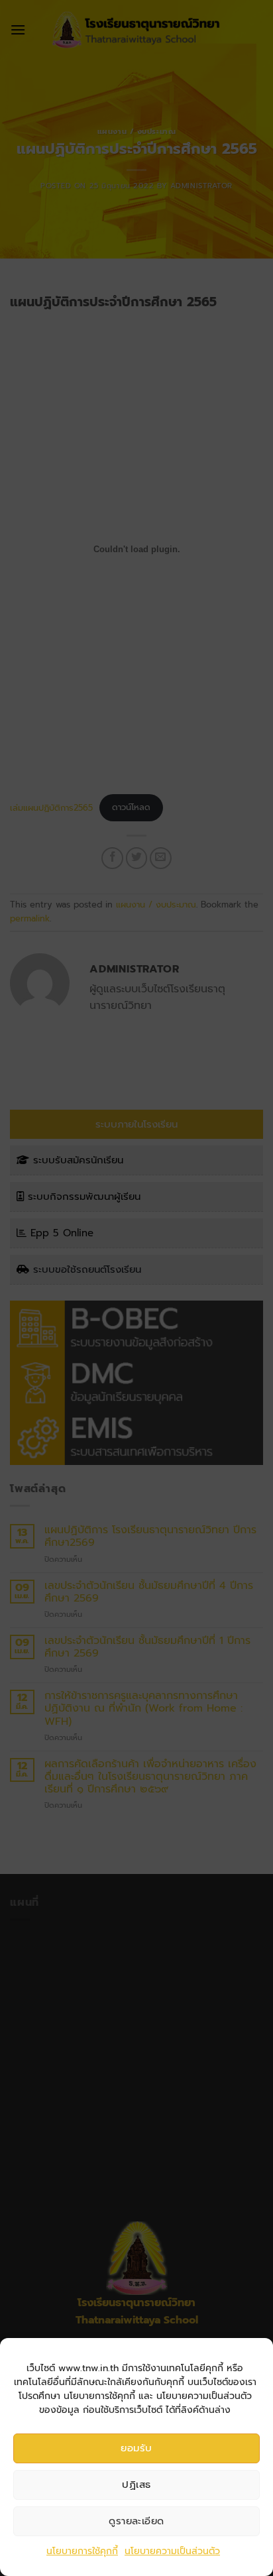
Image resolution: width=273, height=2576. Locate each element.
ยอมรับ (136, 2448)
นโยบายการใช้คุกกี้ (82, 2551)
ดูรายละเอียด (136, 2521)
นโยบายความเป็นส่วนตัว (172, 2551)
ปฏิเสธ (136, 2485)
